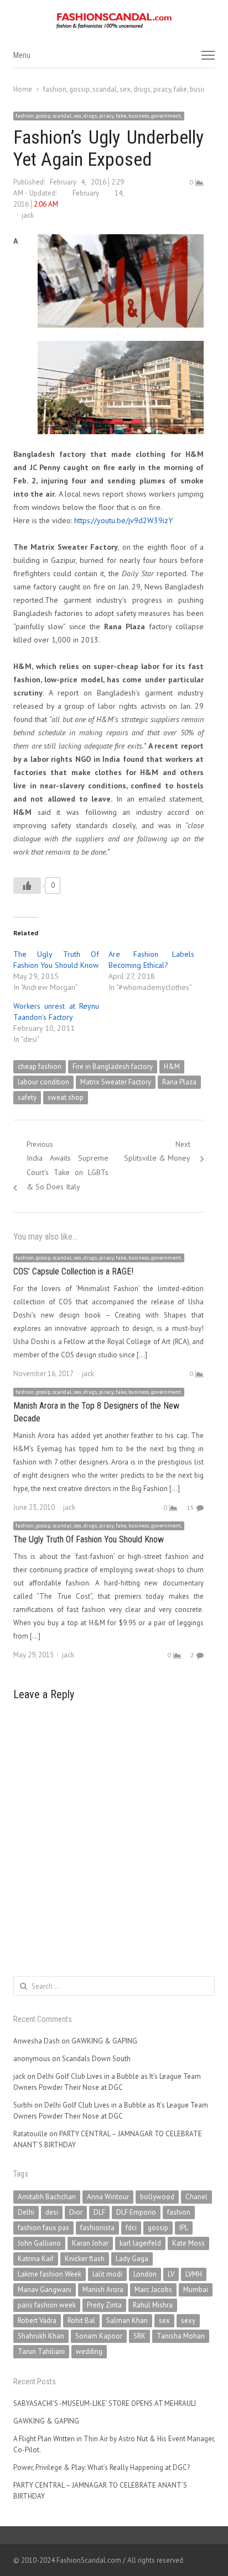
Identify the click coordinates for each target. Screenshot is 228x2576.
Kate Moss (188, 2243)
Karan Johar (90, 2243)
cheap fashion (40, 1066)
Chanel (196, 2197)
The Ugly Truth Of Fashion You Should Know (89, 1539)
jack (28, 215)
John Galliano (39, 2243)
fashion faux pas (43, 2228)
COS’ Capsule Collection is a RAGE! (73, 1271)
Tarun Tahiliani (41, 2351)
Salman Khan (127, 2320)
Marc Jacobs (153, 2290)
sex (164, 2320)
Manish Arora (103, 2290)
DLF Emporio (136, 2212)
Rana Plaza (179, 1082)
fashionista (97, 2228)
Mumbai (196, 2290)
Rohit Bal (81, 2320)
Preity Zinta (104, 2305)
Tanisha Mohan (181, 2336)
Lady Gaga (132, 2259)
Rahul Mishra (153, 2305)
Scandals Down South (96, 2059)
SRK (139, 2336)
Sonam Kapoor (99, 2336)
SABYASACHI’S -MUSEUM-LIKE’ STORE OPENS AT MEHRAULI (105, 2403)
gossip (158, 2228)
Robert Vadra (37, 2320)
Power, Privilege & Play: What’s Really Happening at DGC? (102, 2467)
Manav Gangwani (45, 2290)
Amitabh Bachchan (47, 2197)
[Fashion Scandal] (114, 21)
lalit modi (107, 2274)
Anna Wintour (108, 2197)
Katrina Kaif (36, 2259)
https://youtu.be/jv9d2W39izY (123, 520)
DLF (99, 2212)
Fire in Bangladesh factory (113, 1066)
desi (52, 2212)
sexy (188, 2320)
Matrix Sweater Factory (116, 1082)
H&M (172, 1066)
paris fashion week (47, 2305)
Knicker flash (85, 2259)
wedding (89, 2351)
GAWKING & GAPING (104, 2041)
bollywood (157, 2197)
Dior (76, 2212)
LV (171, 2274)
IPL (184, 2228)
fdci (131, 2228)
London (145, 2274)
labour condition (43, 1082)
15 (190, 1507)
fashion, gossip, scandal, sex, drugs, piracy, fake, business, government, (99, 116)
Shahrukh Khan (41, 2336)
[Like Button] (27, 886)
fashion (179, 2212)
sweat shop (66, 1097)
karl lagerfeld (140, 2243)
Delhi (26, 2212)
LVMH (194, 2274)
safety (27, 1097)
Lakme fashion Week (50, 2274)
